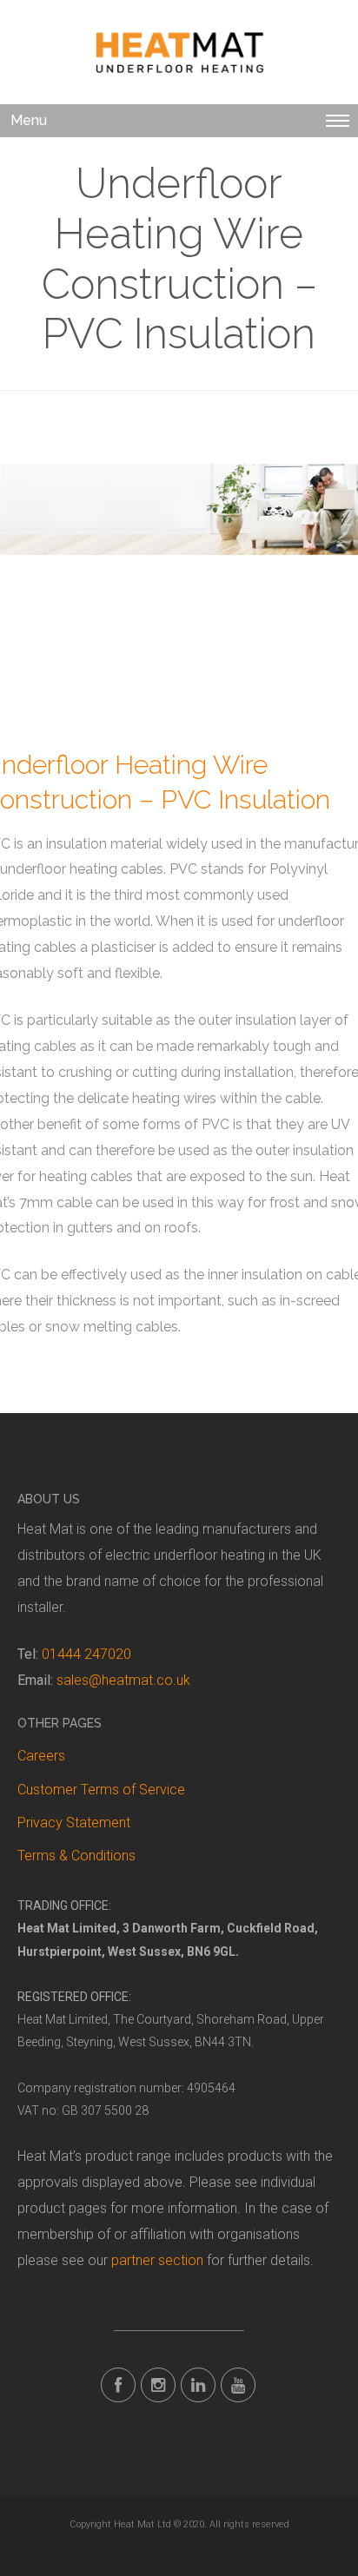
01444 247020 (86, 1654)
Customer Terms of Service (101, 1790)
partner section (157, 2260)
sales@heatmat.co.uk (123, 1680)
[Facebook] (118, 2385)
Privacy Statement (74, 1823)
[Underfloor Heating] (179, 53)
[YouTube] (238, 2385)
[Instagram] (158, 2385)
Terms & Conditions (76, 1856)
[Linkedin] (198, 2385)
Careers (41, 1756)
